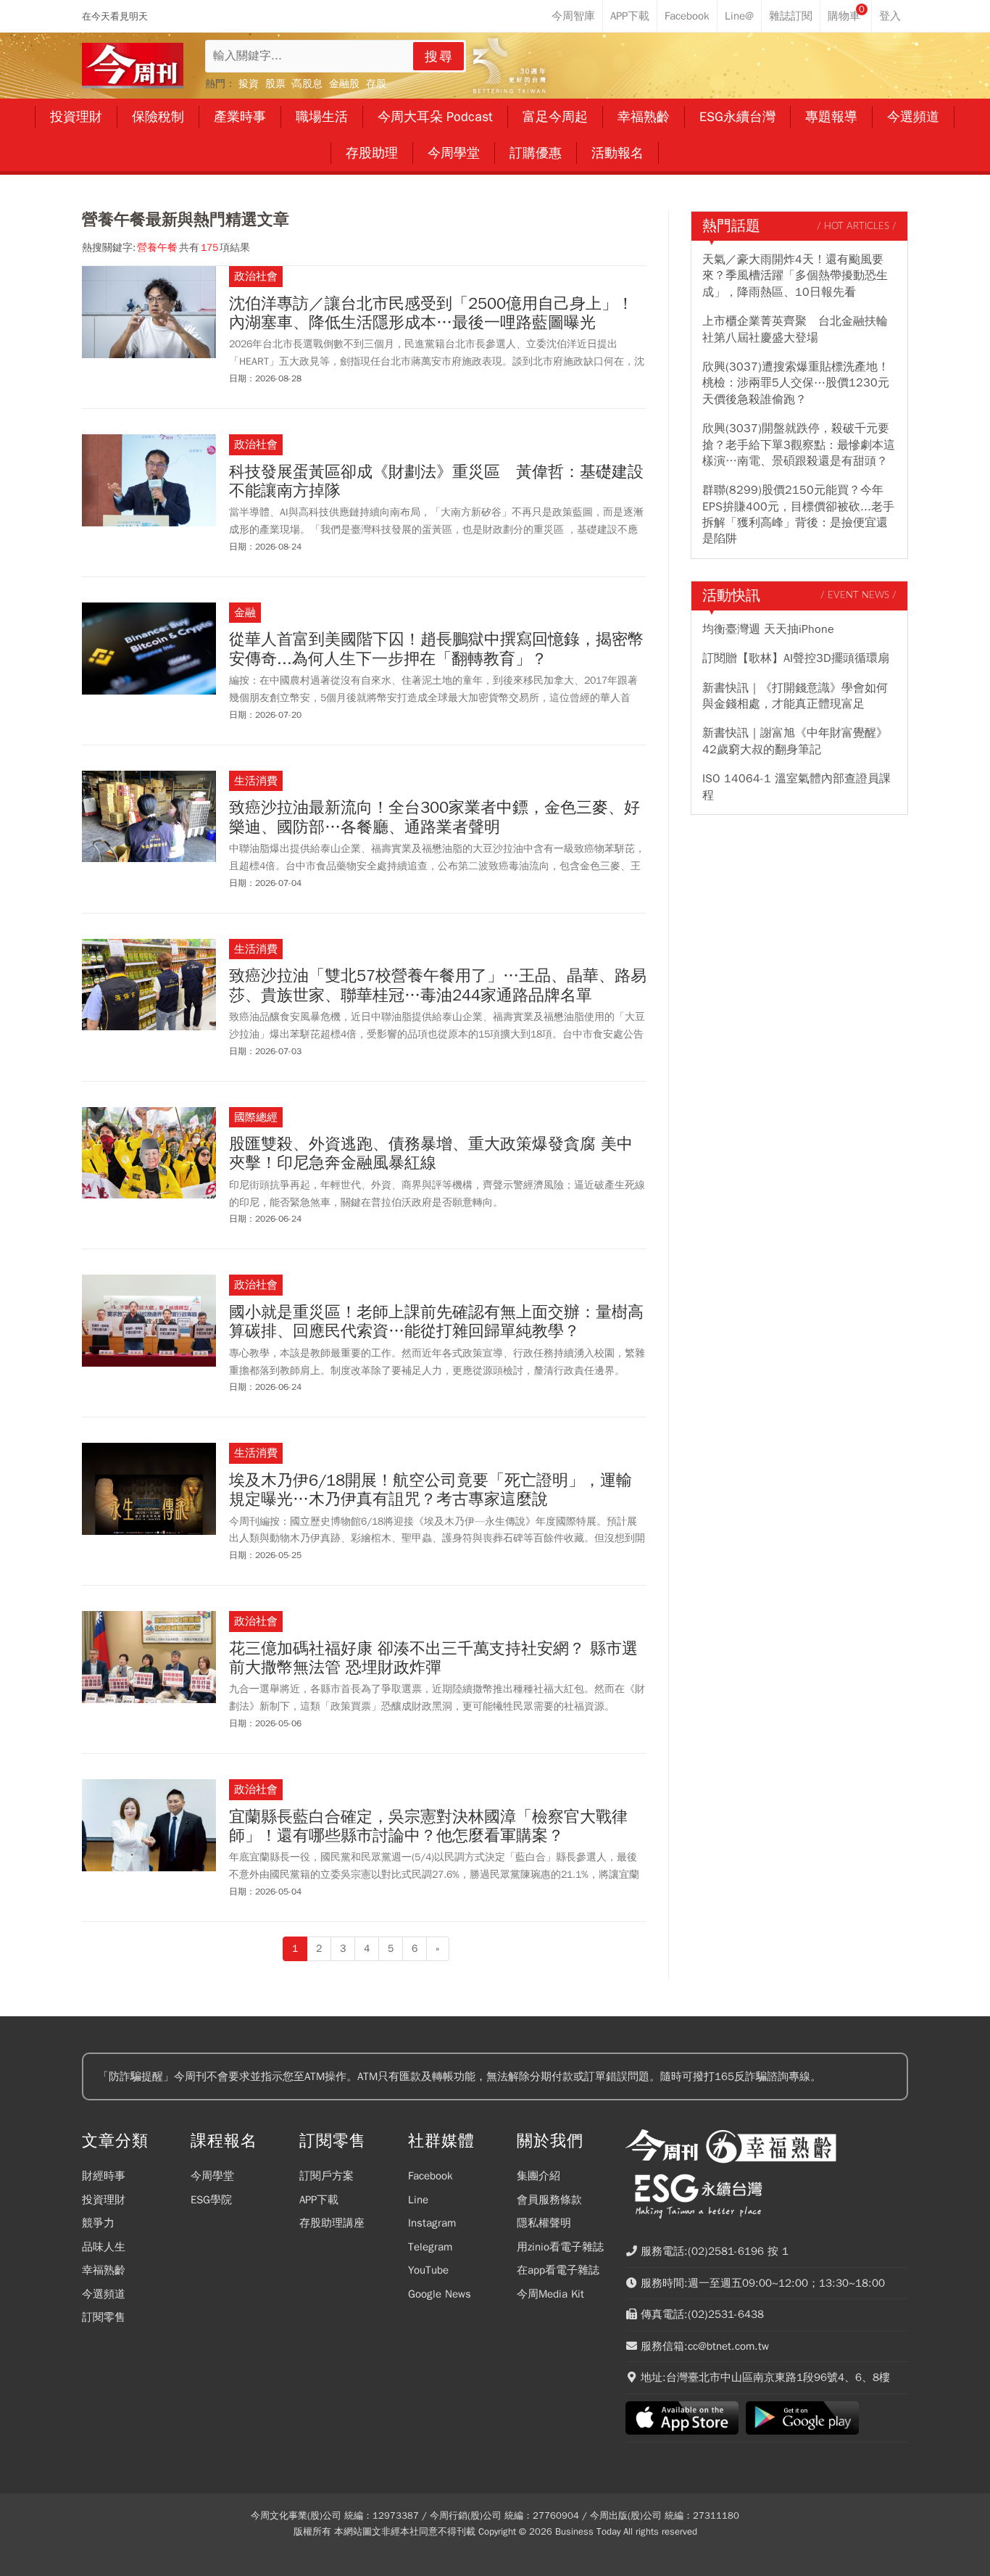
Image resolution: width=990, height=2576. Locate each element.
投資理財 (104, 2200)
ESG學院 (211, 2200)
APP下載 (319, 2200)
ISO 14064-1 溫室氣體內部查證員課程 (796, 787)
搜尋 (439, 57)
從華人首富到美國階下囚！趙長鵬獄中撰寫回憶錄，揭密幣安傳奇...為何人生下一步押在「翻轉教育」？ (436, 649)
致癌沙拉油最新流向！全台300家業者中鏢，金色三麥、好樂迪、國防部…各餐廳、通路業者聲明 (434, 817)
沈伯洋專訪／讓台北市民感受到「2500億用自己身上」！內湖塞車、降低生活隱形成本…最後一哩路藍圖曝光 (431, 314)
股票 (275, 84)
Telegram (430, 2247)
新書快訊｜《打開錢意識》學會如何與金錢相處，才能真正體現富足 (795, 696)
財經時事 (104, 2176)
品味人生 (104, 2247)
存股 (376, 84)
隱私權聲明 (544, 2223)
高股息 (307, 84)
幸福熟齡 (104, 2270)
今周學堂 (212, 2176)
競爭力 (98, 2223)
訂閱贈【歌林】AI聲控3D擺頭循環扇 (796, 658)
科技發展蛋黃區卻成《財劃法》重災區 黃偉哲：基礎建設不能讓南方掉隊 (436, 482)
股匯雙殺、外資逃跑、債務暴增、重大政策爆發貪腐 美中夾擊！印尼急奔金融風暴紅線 (431, 1154)
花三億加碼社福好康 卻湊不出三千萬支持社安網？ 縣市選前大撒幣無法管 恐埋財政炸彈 (433, 1658)
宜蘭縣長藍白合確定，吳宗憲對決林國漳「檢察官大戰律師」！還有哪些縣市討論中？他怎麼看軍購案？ (428, 1827)
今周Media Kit (550, 2294)
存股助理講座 (332, 2223)
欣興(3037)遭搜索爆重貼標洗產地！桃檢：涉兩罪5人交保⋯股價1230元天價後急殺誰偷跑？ (796, 383)
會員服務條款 (549, 2200)
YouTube (428, 2270)
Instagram (432, 2223)
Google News (440, 2294)
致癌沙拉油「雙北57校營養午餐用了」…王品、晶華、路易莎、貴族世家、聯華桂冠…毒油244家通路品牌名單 (438, 986)
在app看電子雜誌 (558, 2270)
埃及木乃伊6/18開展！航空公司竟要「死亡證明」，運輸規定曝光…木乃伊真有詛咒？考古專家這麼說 (430, 1490)
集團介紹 (538, 2176)
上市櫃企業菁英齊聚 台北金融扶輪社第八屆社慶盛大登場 (795, 329)
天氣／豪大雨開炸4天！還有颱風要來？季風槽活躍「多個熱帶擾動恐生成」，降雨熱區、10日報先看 (795, 276)
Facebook (430, 2176)
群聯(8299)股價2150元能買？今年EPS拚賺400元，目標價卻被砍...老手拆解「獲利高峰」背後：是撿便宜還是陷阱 (798, 514)
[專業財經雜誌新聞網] (133, 66)
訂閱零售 (104, 2317)
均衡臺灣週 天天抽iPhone (768, 629)
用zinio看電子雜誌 (560, 2247)
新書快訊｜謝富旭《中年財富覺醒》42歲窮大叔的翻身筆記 (795, 741)
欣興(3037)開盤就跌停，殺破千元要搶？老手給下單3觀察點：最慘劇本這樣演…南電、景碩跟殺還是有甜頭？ (799, 445)
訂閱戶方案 (326, 2176)
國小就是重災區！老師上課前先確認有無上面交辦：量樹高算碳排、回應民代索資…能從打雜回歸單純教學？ (436, 1322)
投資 (249, 84)
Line (418, 2200)
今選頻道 (104, 2294)
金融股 (344, 84)
